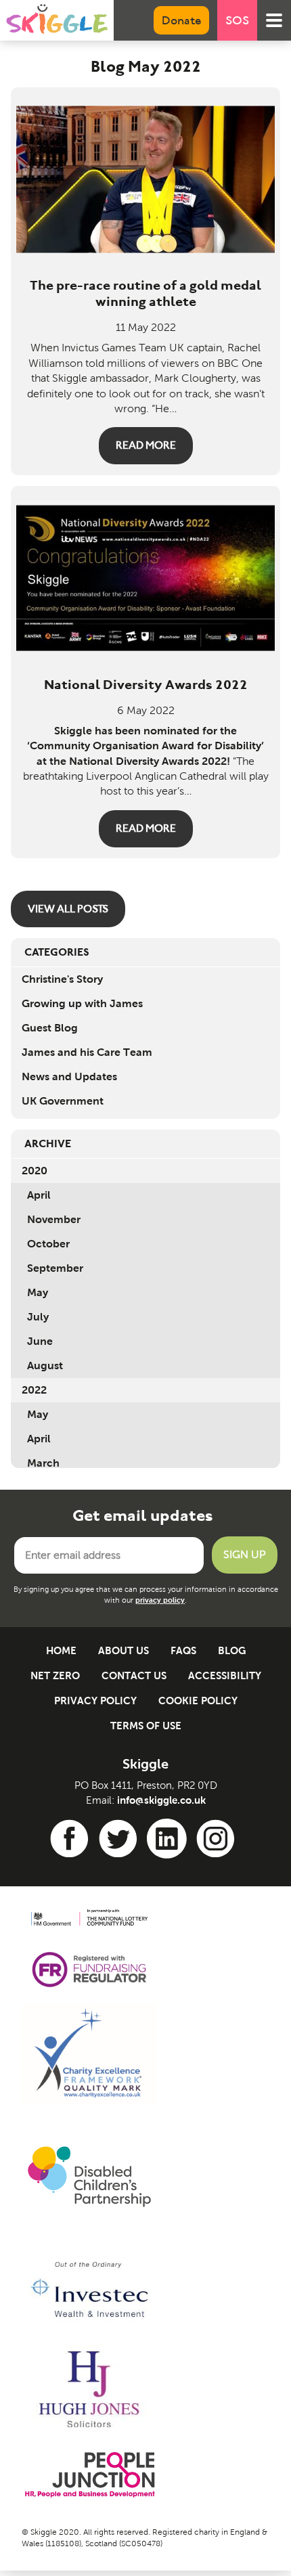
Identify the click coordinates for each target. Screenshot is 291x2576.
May (38, 1292)
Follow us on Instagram (218, 1839)
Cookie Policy (198, 1701)
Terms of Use (146, 1726)
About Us (124, 1650)
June (40, 1341)
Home (61, 1650)
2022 (34, 1390)
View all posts (68, 909)
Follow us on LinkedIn (169, 1839)
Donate (181, 20)
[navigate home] (57, 19)
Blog (232, 1650)
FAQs (183, 1650)
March (43, 1463)
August (45, 1365)
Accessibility (225, 1675)
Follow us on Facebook (72, 1839)
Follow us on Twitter (120, 1839)
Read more (146, 445)
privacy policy (160, 1600)
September (55, 1268)
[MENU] (274, 20)
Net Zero (55, 1675)
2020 (35, 1171)
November (54, 1219)
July (38, 1317)
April (39, 1195)
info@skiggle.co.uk (161, 1800)
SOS (237, 20)
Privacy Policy (95, 1701)
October (48, 1244)
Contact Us (134, 1675)
